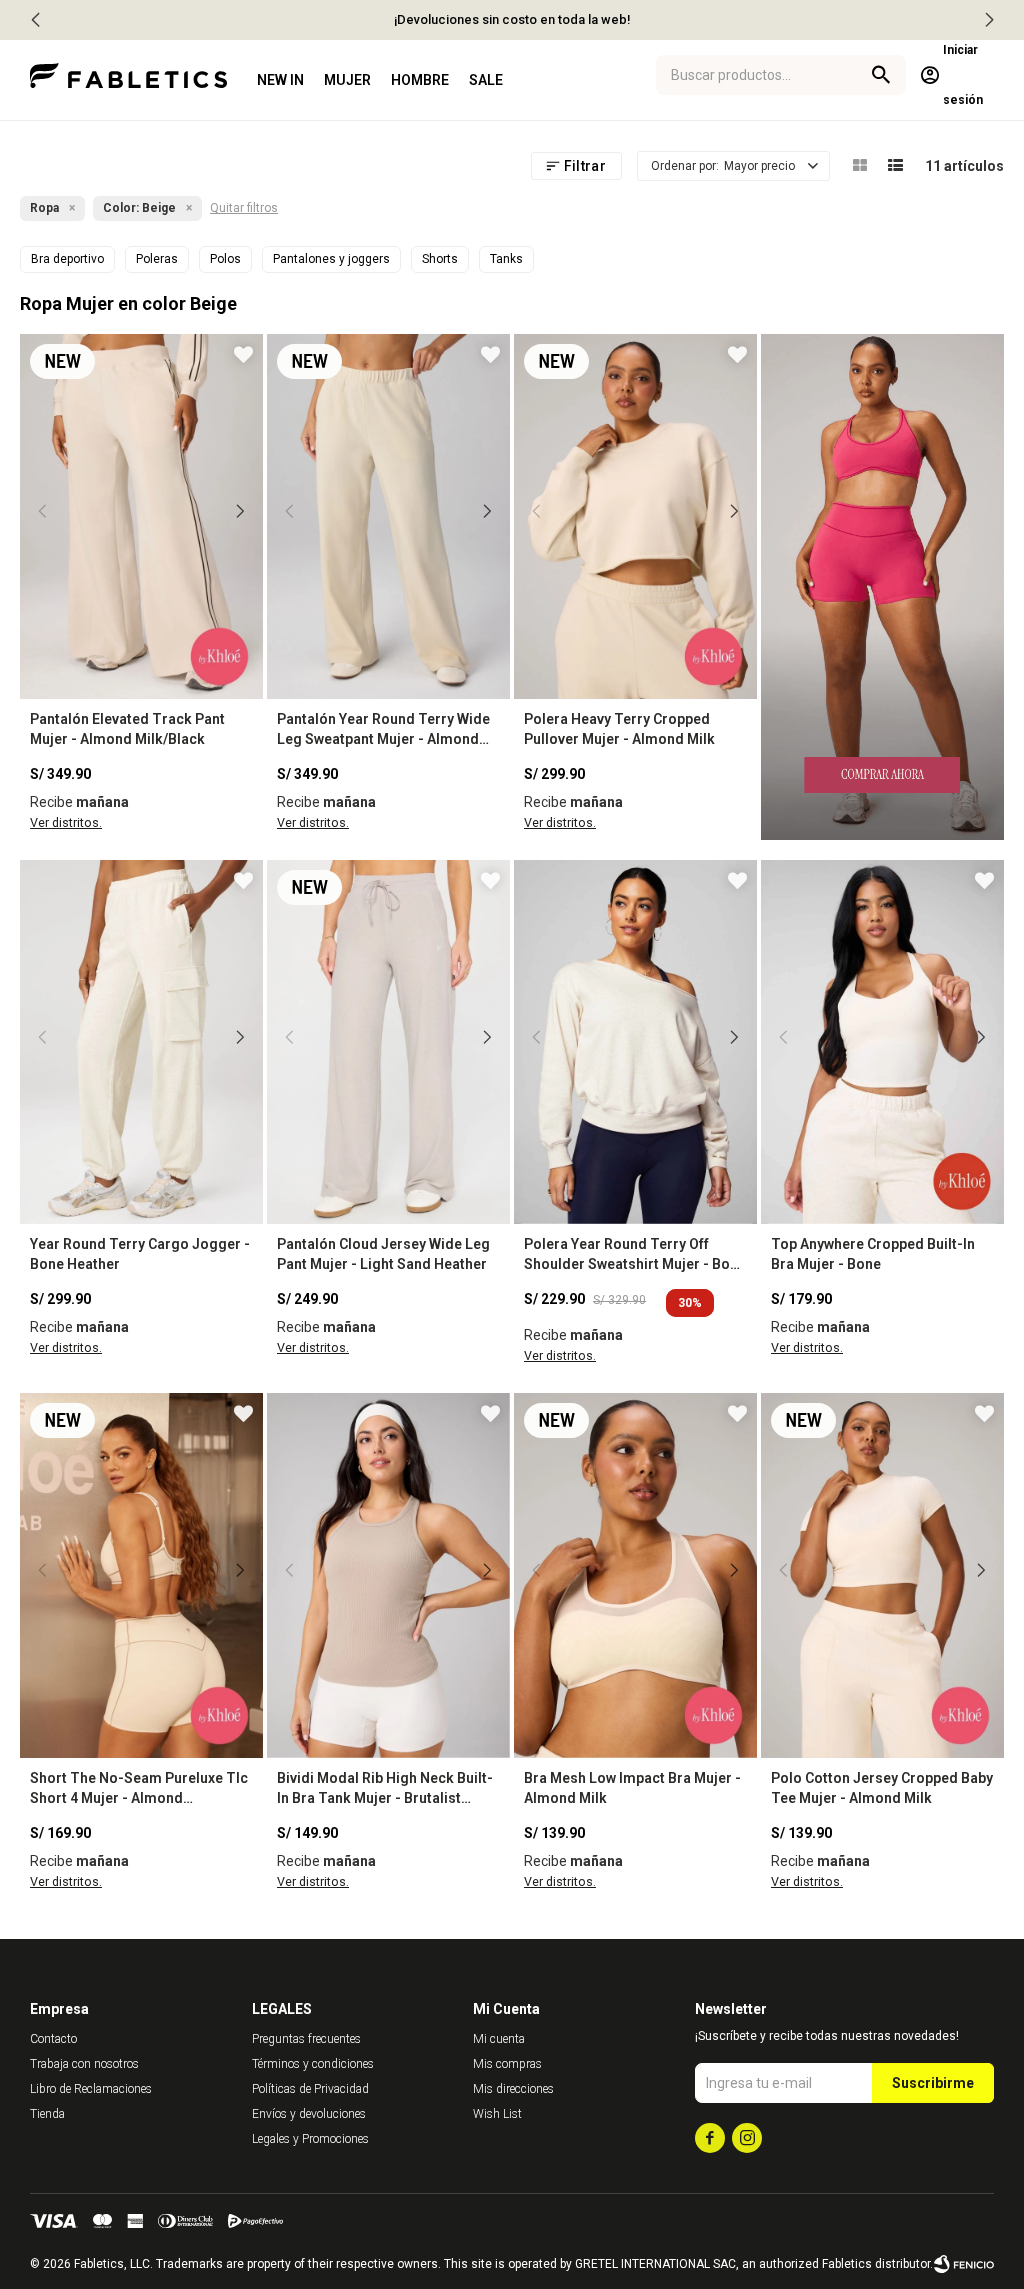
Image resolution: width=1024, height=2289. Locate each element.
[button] (989, 20)
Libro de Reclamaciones (91, 2089)
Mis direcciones (513, 2089)
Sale (486, 80)
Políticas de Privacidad (310, 2089)
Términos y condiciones (313, 2064)
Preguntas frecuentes (306, 2039)
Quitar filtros (244, 208)
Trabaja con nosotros (84, 2064)
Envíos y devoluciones (309, 2114)
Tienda (47, 2114)
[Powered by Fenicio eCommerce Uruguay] (964, 2264)
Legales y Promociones (310, 2139)
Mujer (347, 80)
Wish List (497, 2114)
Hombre (420, 80)
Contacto (53, 2039)
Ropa (44, 208)
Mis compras (507, 2064)
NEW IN (280, 80)
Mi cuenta (499, 2039)
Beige (139, 208)
